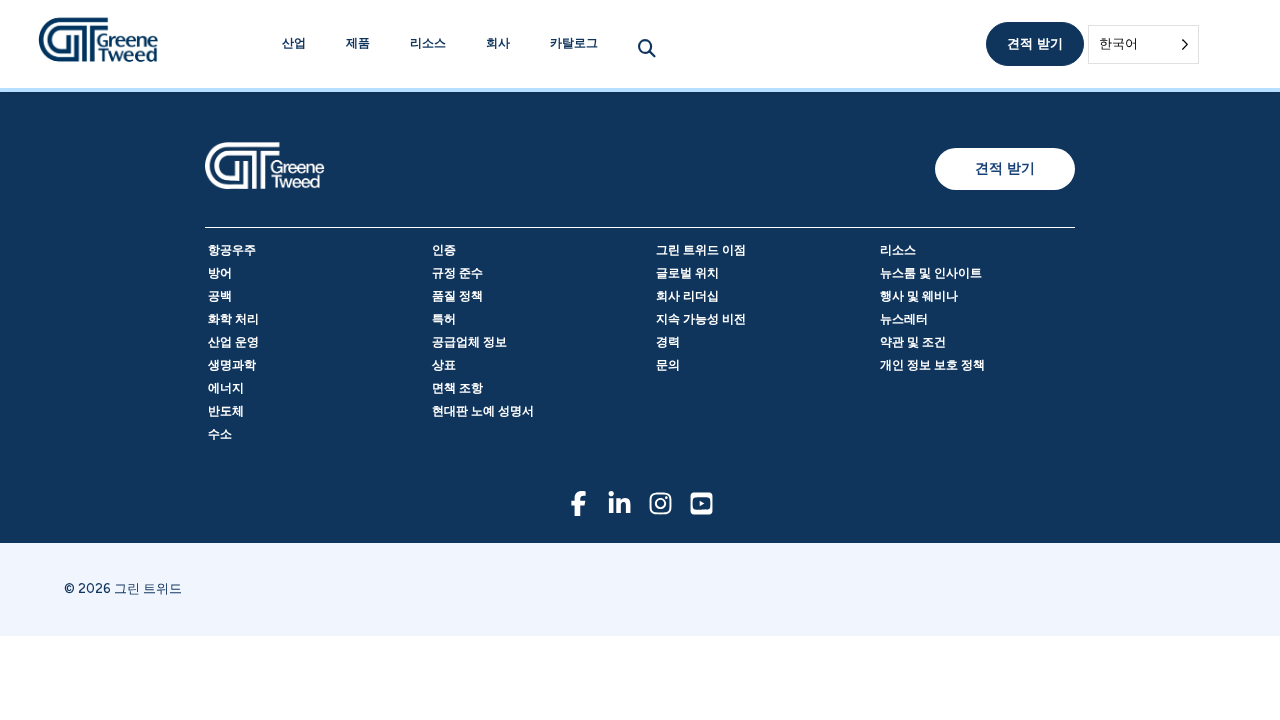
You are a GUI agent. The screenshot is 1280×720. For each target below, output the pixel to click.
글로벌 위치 (687, 273)
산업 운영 (233, 342)
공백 (220, 296)
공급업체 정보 (469, 342)
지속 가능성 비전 (701, 319)
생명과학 (232, 365)
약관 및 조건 (913, 342)
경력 (668, 342)
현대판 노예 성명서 (483, 411)
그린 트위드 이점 (701, 250)
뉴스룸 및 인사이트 (931, 273)
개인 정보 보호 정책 (932, 365)
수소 (220, 434)
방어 (220, 273)
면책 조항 (457, 388)
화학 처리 (233, 319)
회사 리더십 (687, 296)
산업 (294, 43)
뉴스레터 (904, 319)
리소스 (428, 43)
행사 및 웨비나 (919, 296)
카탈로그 (574, 43)
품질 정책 (457, 296)
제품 (358, 43)
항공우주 (232, 250)
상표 (444, 365)
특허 (444, 319)
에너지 (226, 388)
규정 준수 (457, 273)
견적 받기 (1035, 43)
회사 (498, 43)
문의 (668, 365)
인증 (444, 250)
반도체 (226, 411)
